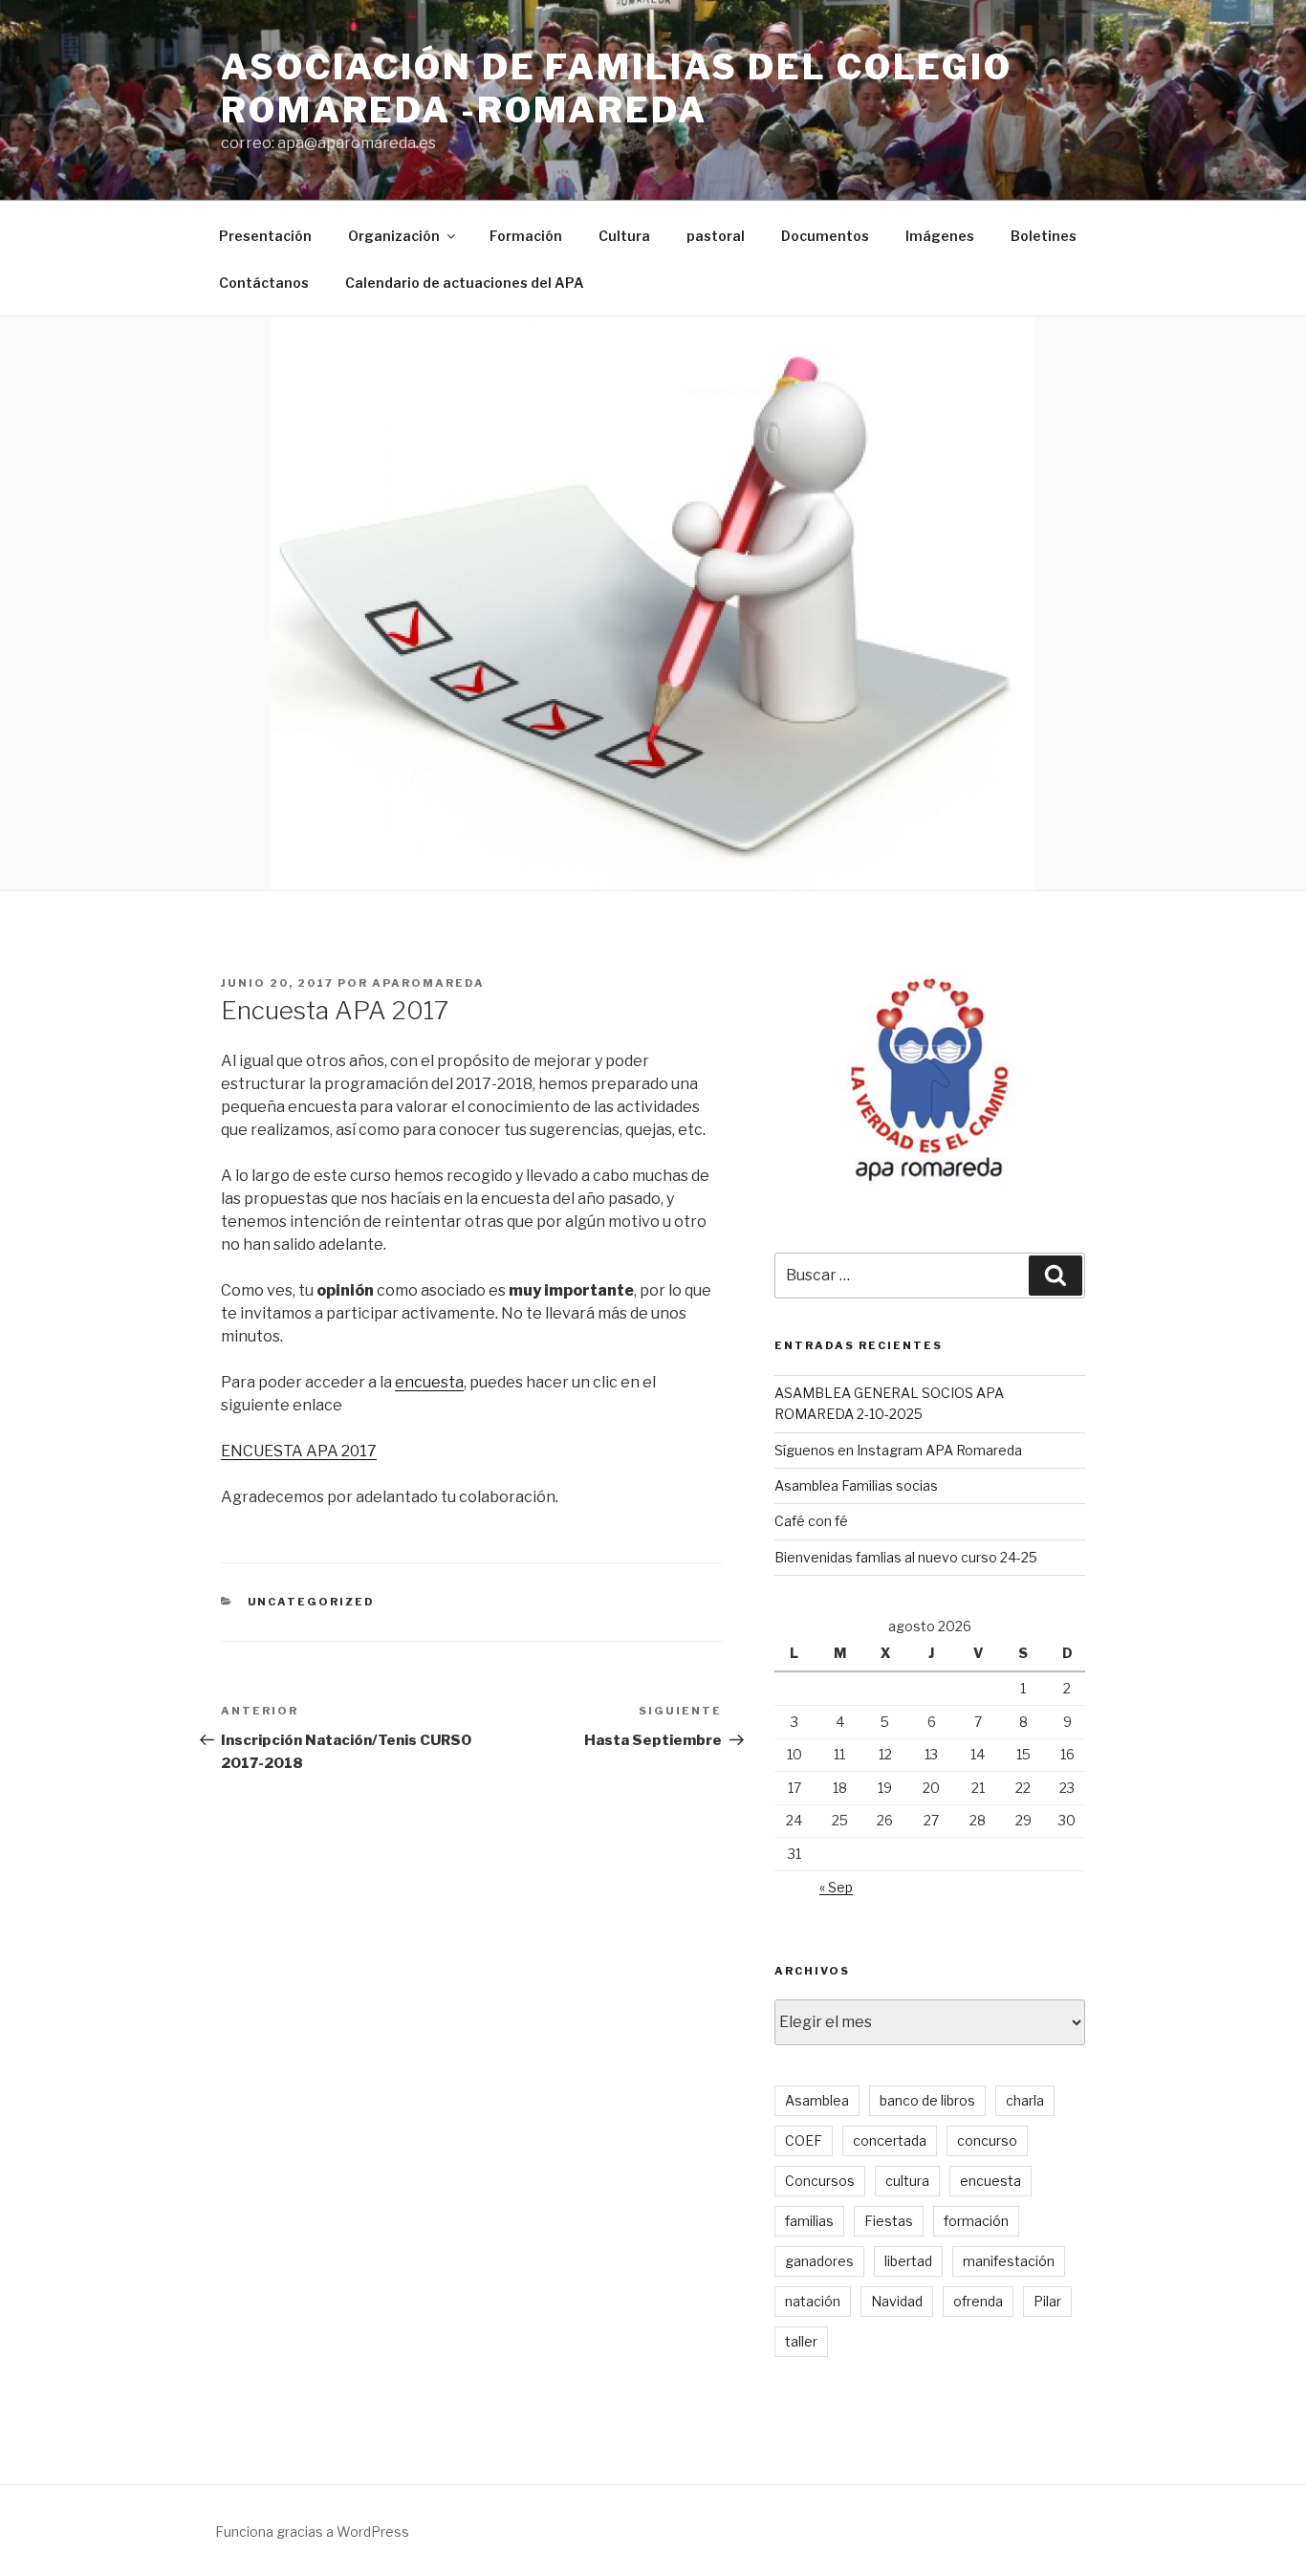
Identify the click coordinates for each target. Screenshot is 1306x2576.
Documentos (825, 236)
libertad (908, 2261)
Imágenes (940, 236)
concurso (987, 2140)
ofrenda (978, 2301)
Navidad (897, 2301)
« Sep (836, 1887)
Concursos (820, 2181)
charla (1025, 2100)
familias (809, 2221)
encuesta (429, 1382)
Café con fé (811, 1521)
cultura (907, 2181)
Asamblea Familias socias (856, 1485)
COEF (804, 2140)
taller (801, 2341)
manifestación (1009, 2261)
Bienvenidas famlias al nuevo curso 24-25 (906, 1557)
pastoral (716, 236)
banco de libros (927, 2100)
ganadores (819, 2261)
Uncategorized (312, 1602)
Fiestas (889, 2221)
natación (813, 2301)
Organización (394, 236)
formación (976, 2221)
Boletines (1044, 236)
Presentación (265, 236)
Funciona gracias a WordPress (312, 2532)
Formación (526, 236)
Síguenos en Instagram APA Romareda (898, 1450)
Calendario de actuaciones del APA (465, 283)
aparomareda (428, 983)
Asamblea (817, 2100)
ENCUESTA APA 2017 (299, 1451)
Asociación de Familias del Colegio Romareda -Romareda (617, 88)
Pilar (1047, 2301)
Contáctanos (264, 283)
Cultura (624, 236)
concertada (890, 2140)
